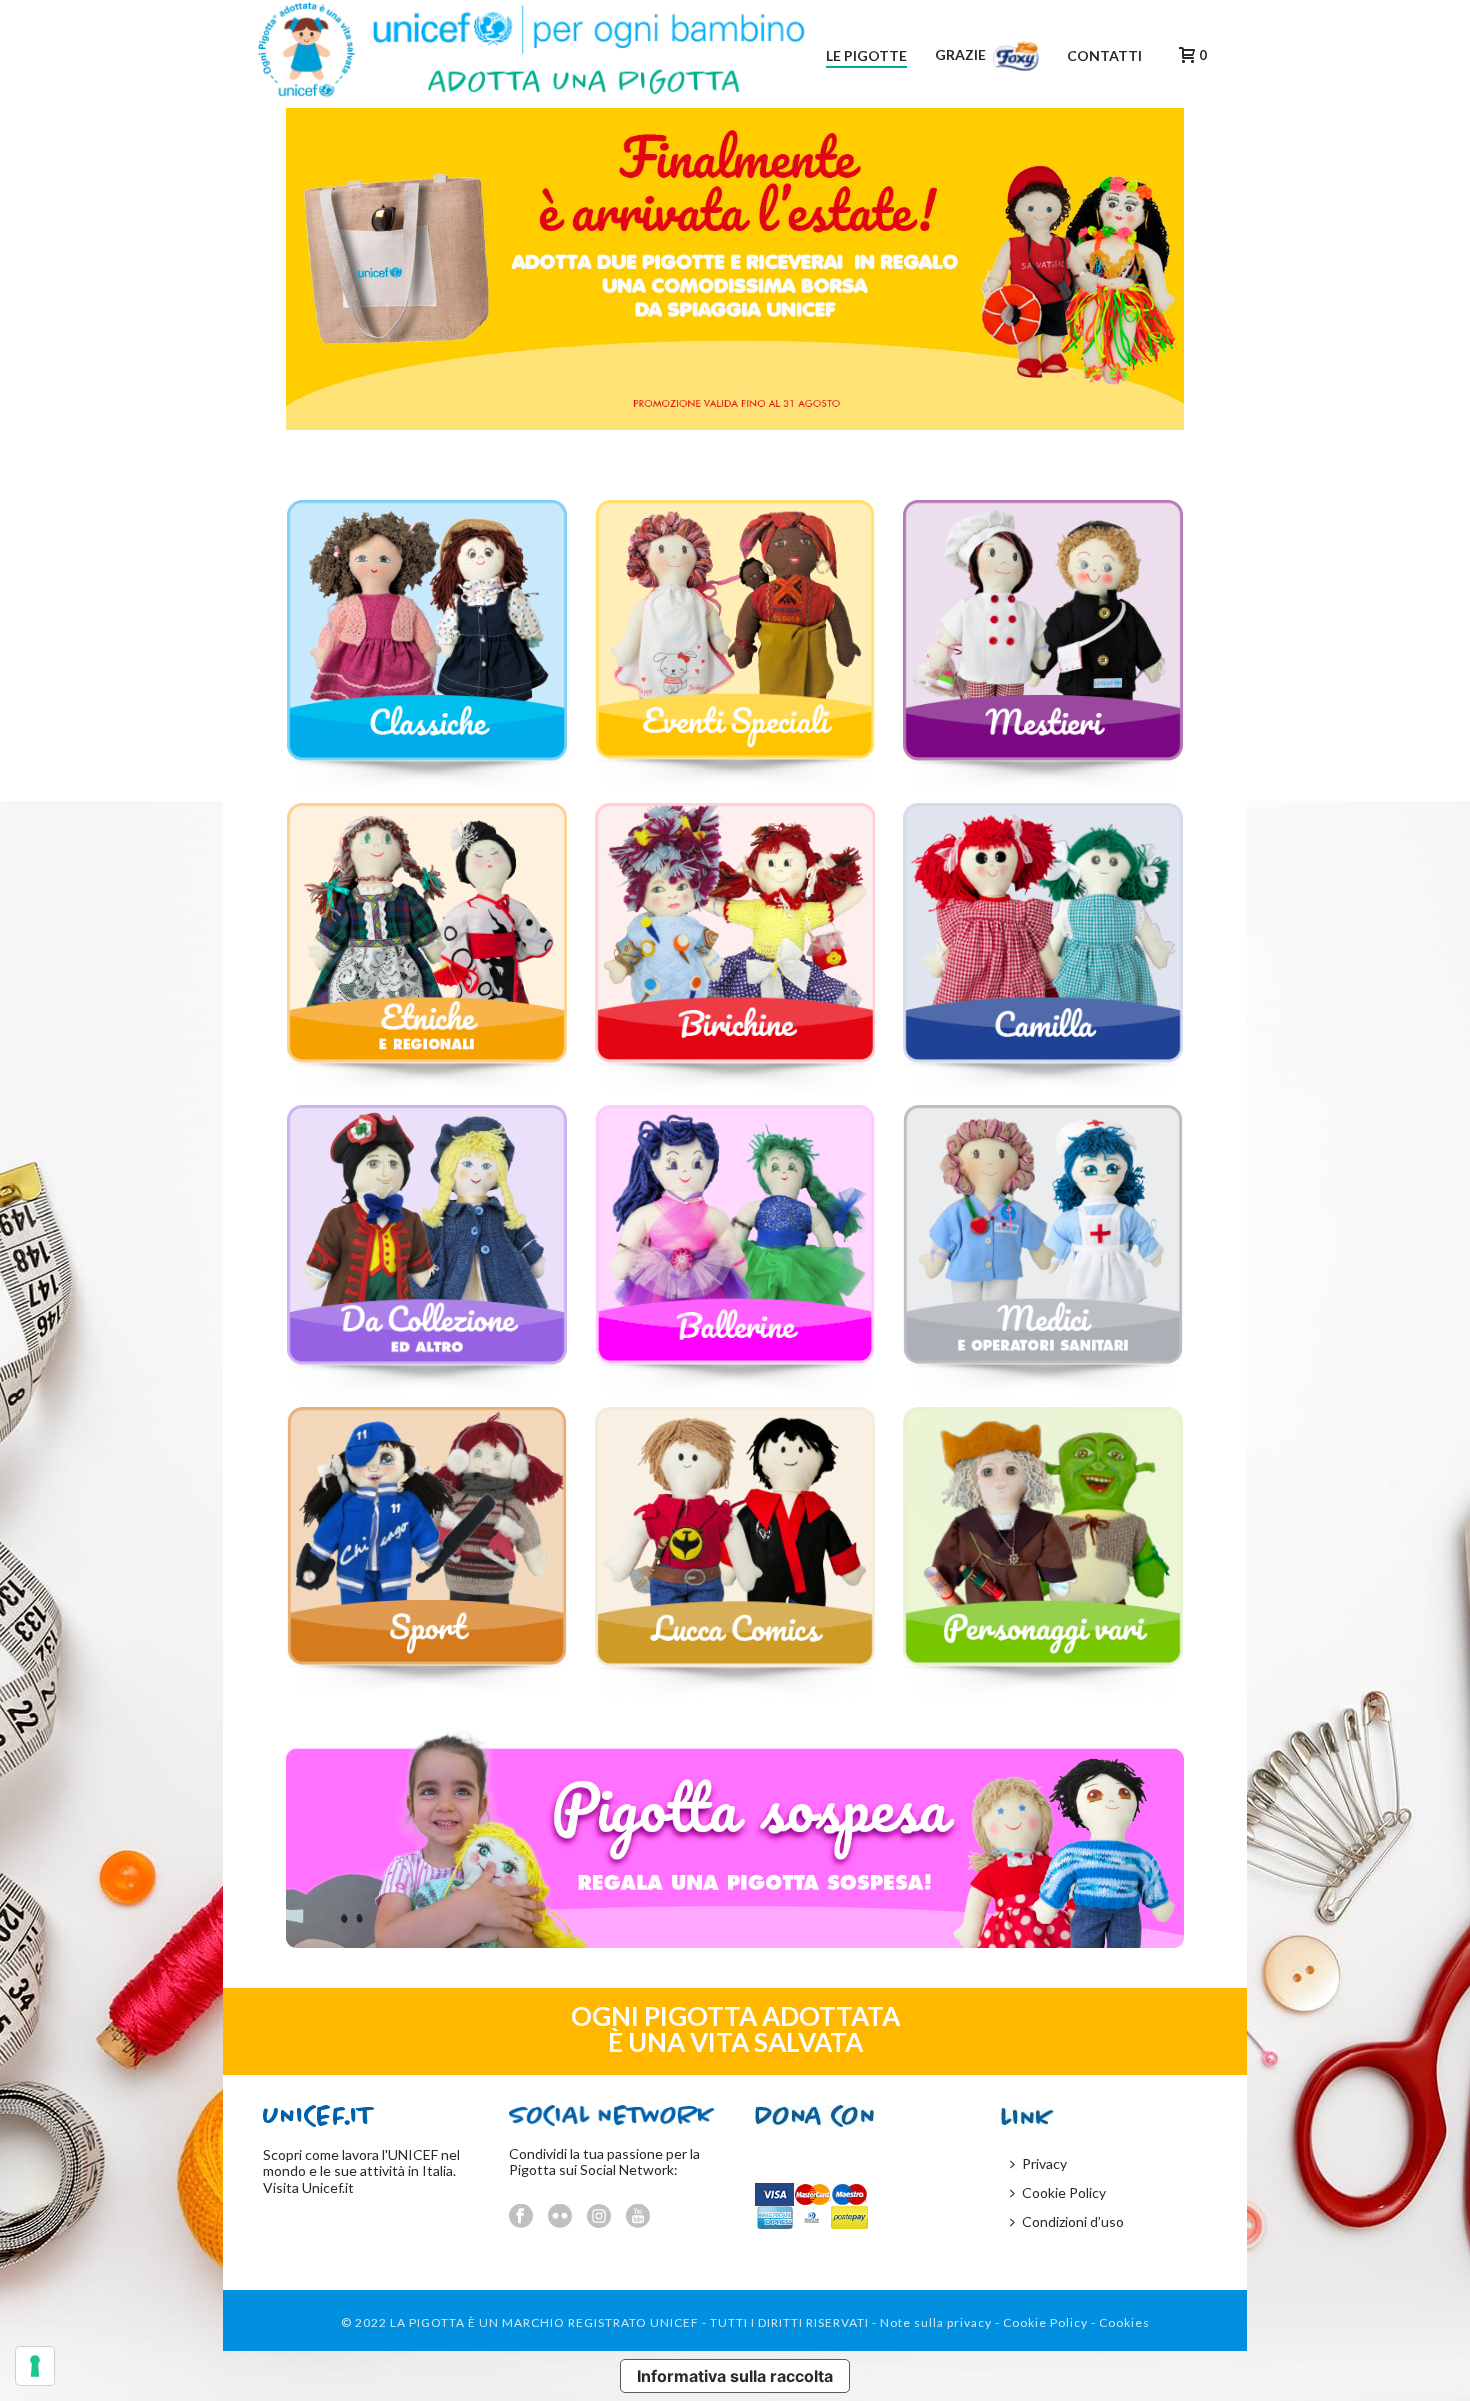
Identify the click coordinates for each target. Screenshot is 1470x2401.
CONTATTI (1104, 55)
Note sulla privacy (936, 2322)
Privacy (1044, 2163)
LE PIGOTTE (866, 55)
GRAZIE (962, 54)
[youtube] (638, 2217)
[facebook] (521, 2217)
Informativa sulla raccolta (735, 2376)
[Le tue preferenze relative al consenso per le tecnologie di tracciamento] (35, 2366)
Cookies (1124, 2322)
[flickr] (560, 2217)
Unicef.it (328, 2187)
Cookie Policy (1064, 2192)
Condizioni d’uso (1073, 2221)
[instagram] (599, 2217)
